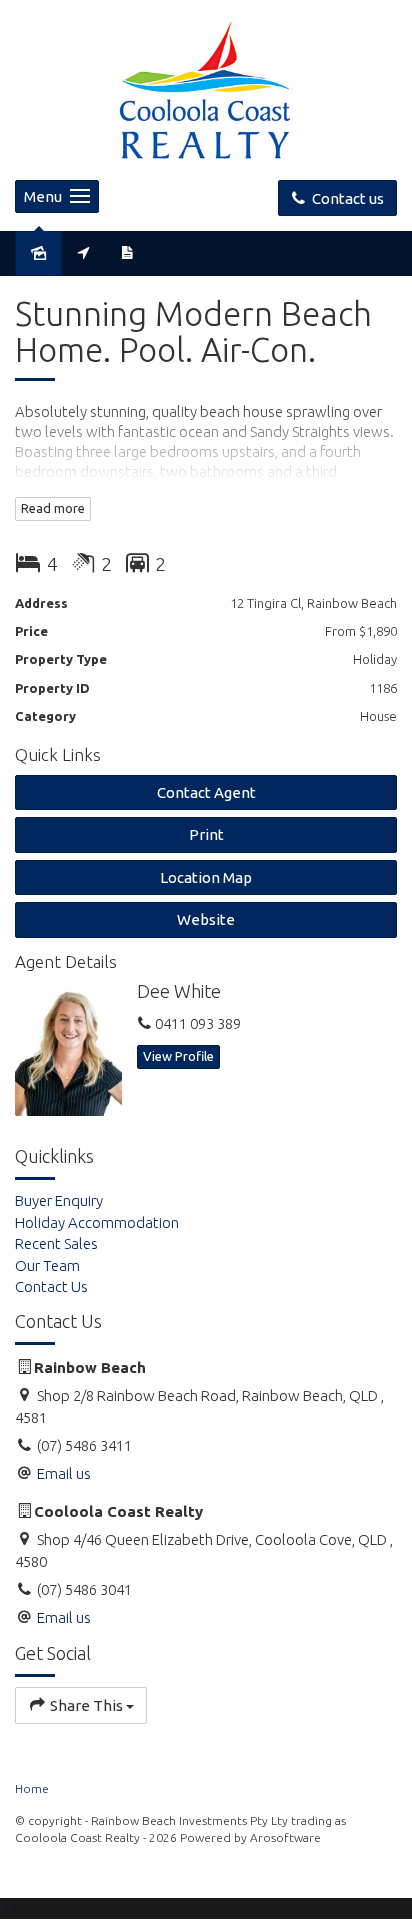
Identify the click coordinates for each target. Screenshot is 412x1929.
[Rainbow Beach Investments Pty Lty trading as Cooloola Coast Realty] (206, 88)
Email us (64, 1473)
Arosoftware (285, 1837)
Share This (86, 1705)
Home (32, 1788)
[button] (206, 834)
